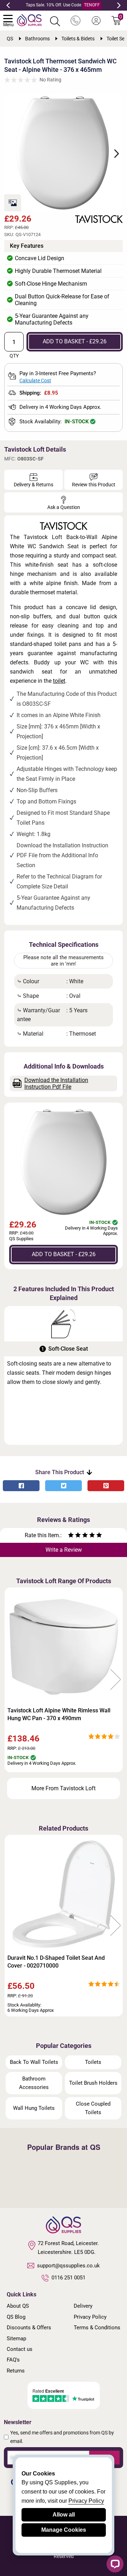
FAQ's (13, 2360)
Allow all (64, 2515)
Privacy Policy (90, 2317)
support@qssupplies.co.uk (68, 2266)
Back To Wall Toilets (34, 2062)
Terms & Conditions (97, 2328)
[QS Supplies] (29, 20)
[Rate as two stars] (74, 1536)
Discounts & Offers (29, 2328)
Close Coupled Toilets (93, 2108)
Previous (8, 5)
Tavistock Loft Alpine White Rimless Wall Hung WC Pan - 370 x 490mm (59, 1714)
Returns (16, 2371)
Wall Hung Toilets (34, 2108)
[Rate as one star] (71, 1536)
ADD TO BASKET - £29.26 (75, 341)
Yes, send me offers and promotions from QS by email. (62, 2437)
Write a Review (64, 1550)
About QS (18, 2306)
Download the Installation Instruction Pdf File (56, 1083)
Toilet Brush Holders (93, 2083)
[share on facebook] (21, 1486)
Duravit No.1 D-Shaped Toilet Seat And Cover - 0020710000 (56, 1962)
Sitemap (16, 2339)
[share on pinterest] (106, 1486)
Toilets (93, 2062)
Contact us (20, 2349)
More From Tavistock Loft (64, 1788)
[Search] (55, 21)
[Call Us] (75, 21)
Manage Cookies (64, 2530)
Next (119, 5)
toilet (59, 681)
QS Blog (16, 2317)
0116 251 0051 (68, 2278)
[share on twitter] (64, 1486)
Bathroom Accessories (34, 2083)
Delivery (83, 2306)
